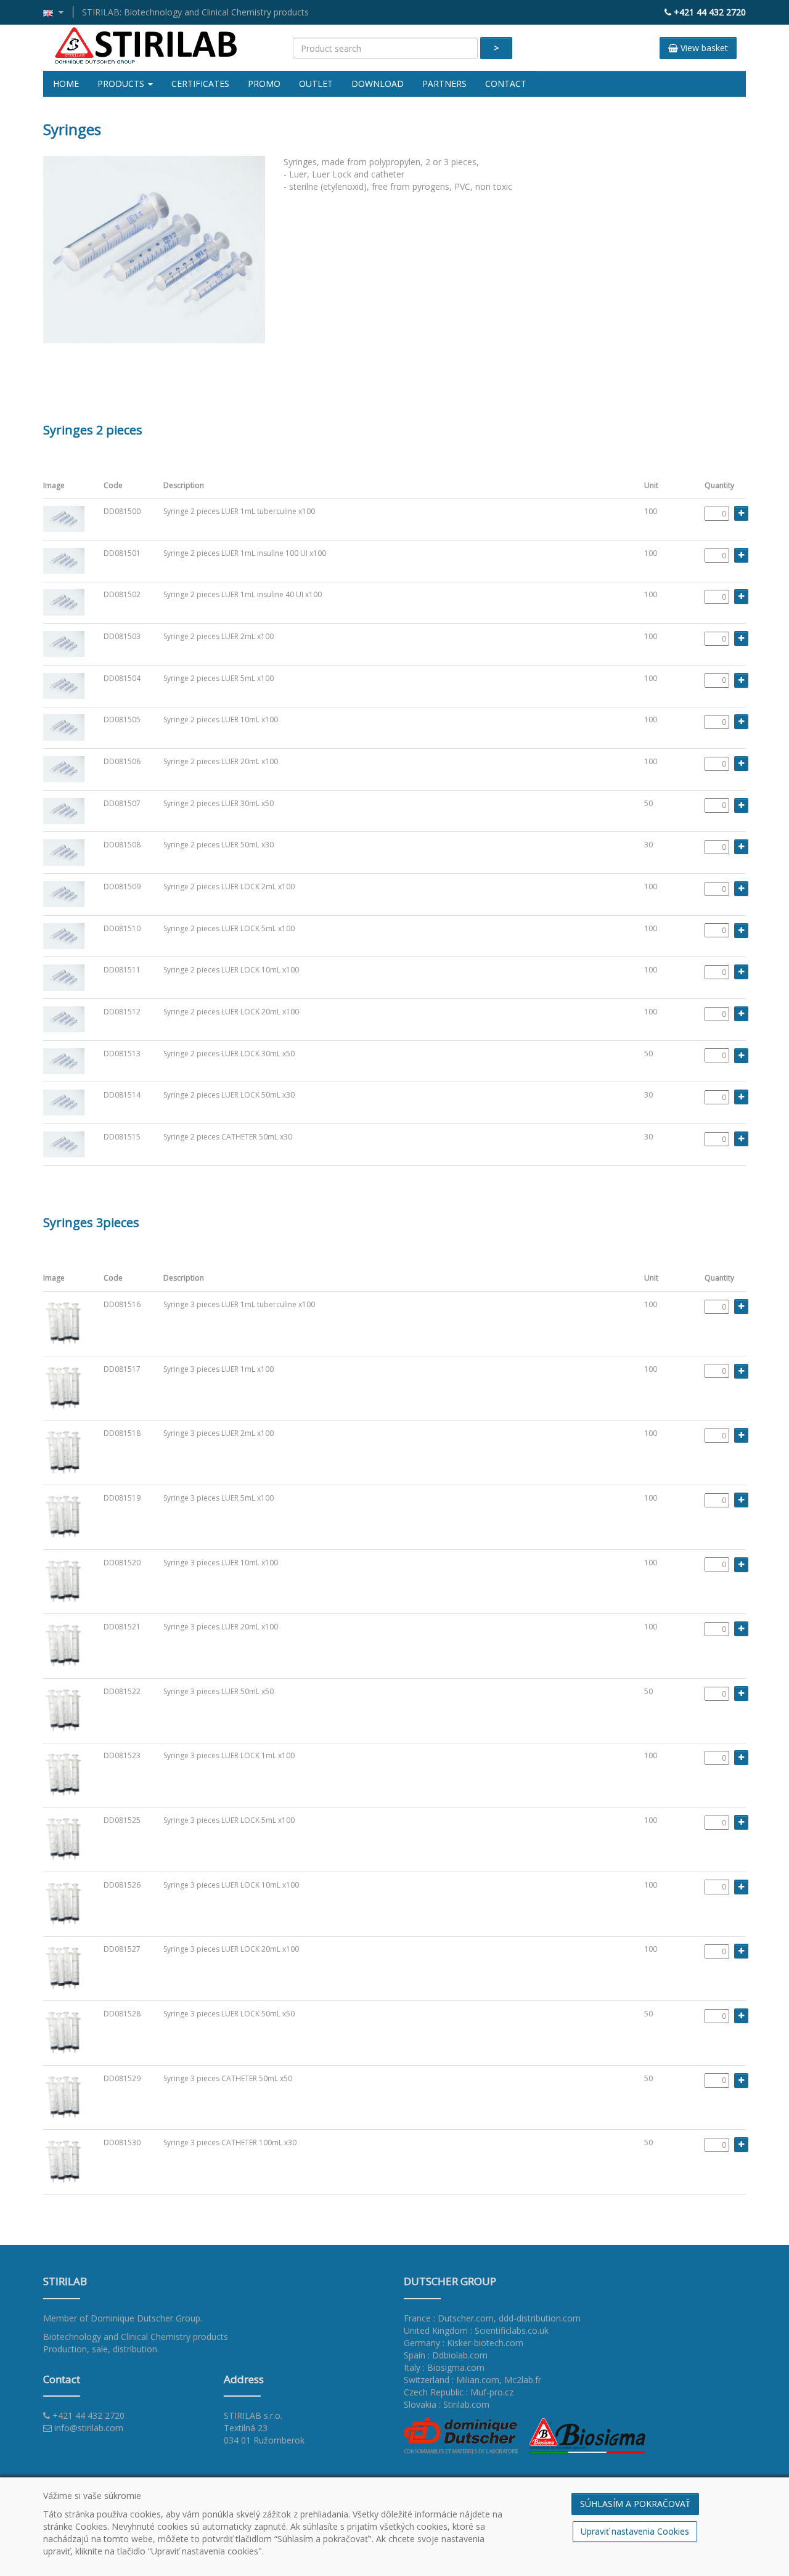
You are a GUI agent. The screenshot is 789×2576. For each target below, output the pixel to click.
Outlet (316, 84)
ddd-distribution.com (540, 2318)
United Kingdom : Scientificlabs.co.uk (476, 2330)
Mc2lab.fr (523, 2380)
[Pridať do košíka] (741, 513)
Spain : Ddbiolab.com (446, 2355)
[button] (58, 12)
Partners (444, 84)
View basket (703, 48)
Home (66, 84)
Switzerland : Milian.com (452, 2380)
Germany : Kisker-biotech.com (464, 2343)
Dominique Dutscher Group (145, 2318)
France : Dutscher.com (449, 2318)
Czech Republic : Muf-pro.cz (459, 2392)
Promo (264, 84)
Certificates (200, 84)
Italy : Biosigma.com (444, 2367)
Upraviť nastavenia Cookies (635, 2531)
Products (122, 84)
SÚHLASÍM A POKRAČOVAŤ (635, 2504)
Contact (506, 84)
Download (378, 84)
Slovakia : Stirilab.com (447, 2404)
